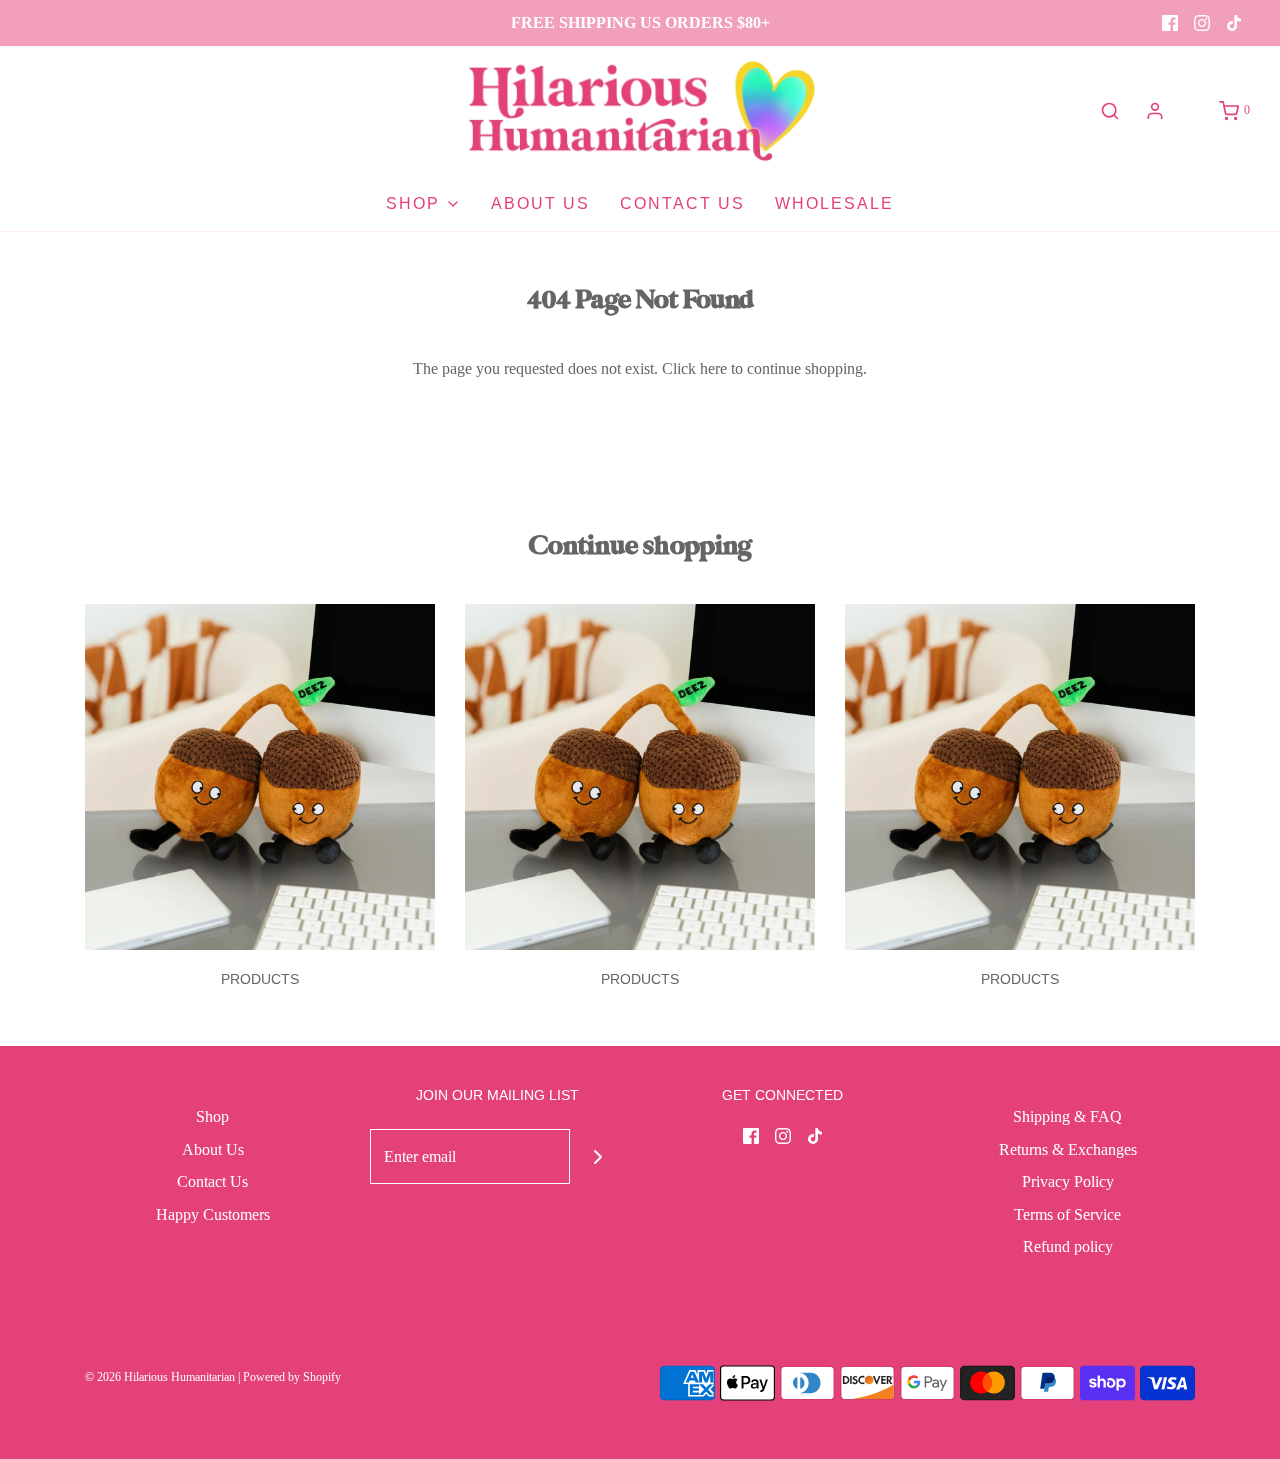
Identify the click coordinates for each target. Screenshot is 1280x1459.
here (713, 368)
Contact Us (682, 203)
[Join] (597, 1156)
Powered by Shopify (292, 1377)
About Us (540, 203)
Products (260, 979)
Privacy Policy (1068, 1181)
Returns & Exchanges (1068, 1149)
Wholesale (834, 203)
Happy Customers (213, 1214)
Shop (212, 1116)
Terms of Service (1067, 1214)
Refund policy (1068, 1246)
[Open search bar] (1110, 111)
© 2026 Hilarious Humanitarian (160, 1377)
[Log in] (1155, 111)
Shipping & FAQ (1067, 1116)
